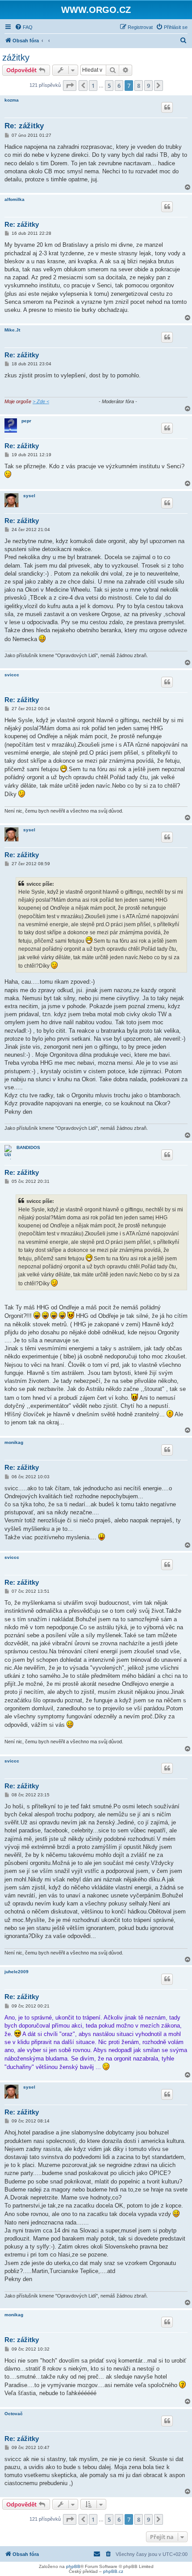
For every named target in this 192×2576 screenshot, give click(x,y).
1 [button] (93, 86)
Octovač (14, 2414)
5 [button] (109, 86)
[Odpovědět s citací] (167, 107)
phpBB (73, 2566)
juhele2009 (17, 1972)
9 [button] (148, 86)
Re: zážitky (24, 126)
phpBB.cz (113, 2571)
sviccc (12, 675)
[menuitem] (24, 27)
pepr (26, 421)
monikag (14, 1442)
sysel (29, 496)
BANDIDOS (28, 1147)
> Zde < (41, 401)
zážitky (16, 57)
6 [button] (119, 86)
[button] (70, 86)
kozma (12, 100)
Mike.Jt (12, 330)
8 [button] (139, 86)
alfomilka (15, 199)
